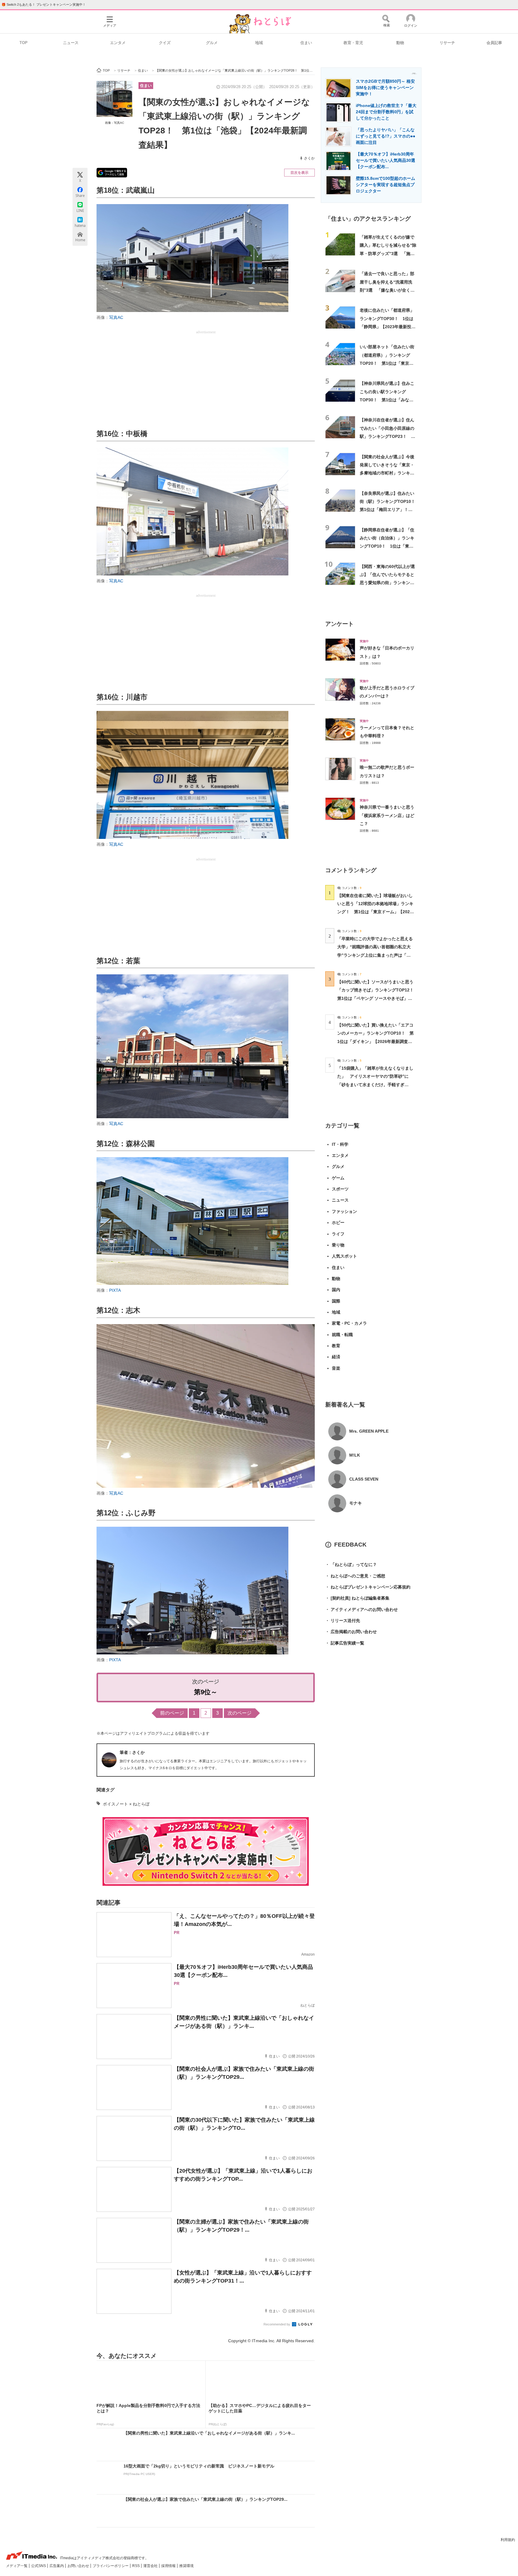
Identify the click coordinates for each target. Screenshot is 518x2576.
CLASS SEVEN (364, 1479)
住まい (306, 43)
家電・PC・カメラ (349, 1323)
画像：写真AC (115, 123)
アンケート (339, 624)
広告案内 (57, 2566)
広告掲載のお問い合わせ (351, 1632)
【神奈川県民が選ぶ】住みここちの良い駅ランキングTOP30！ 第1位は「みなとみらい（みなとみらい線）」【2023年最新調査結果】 (387, 400)
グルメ (212, 43)
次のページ (240, 1713)
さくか (309, 158)
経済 (336, 1357)
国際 (336, 1301)
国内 (336, 1290)
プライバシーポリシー (111, 2566)
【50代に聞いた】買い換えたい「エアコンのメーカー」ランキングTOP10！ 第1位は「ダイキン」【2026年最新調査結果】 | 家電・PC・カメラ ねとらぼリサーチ (375, 1041)
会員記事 (494, 43)
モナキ (356, 1503)
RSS (136, 2566)
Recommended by (277, 2324)
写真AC (116, 317)
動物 (400, 43)
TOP (24, 43)
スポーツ (340, 1189)
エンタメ (118, 43)
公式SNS (39, 2566)
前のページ (172, 1713)
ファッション (344, 1211)
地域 (259, 43)
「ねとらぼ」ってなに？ (351, 1564)
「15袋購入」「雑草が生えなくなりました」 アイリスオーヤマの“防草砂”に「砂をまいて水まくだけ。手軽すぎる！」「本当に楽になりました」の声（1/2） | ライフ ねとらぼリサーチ (375, 1084)
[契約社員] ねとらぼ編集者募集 (357, 1598)
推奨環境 (186, 2566)
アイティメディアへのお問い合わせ (362, 1609)
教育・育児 (353, 43)
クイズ (165, 43)
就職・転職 (342, 1335)
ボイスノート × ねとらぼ (126, 1804)
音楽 (336, 1368)
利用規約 (508, 2540)
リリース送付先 (343, 1621)
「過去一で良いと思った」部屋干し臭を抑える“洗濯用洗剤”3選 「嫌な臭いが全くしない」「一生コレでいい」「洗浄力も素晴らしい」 (387, 290)
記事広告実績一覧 (345, 1643)
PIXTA (115, 1290)
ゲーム (338, 1178)
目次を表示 (299, 173)
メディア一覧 (17, 2566)
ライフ (338, 1234)
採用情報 (169, 2566)
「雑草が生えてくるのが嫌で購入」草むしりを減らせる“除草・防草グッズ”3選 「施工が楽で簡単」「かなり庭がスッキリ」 (388, 253)
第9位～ (206, 1692)
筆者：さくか (132, 1752)
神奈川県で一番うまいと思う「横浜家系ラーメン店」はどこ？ (387, 815)
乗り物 (338, 1245)
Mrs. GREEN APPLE (369, 1431)
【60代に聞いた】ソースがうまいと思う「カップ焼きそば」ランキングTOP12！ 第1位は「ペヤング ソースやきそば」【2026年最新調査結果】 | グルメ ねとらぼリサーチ (378, 998)
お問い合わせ (79, 2566)
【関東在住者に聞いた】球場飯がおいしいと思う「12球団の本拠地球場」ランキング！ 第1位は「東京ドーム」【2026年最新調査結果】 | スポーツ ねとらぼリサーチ (375, 912)
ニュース (71, 43)
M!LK (355, 1455)
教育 (336, 1346)
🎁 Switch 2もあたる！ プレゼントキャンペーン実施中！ (44, 4)
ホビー (338, 1223)
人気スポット (344, 1256)
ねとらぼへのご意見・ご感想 (355, 1576)
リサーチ (447, 43)
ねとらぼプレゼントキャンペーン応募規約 (368, 1587)
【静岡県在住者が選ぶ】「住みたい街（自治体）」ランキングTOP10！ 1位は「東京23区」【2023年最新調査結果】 (387, 546)
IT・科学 (340, 1144)
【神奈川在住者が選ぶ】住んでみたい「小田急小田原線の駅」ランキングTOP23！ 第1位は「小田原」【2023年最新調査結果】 (387, 436)
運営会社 (151, 2566)
